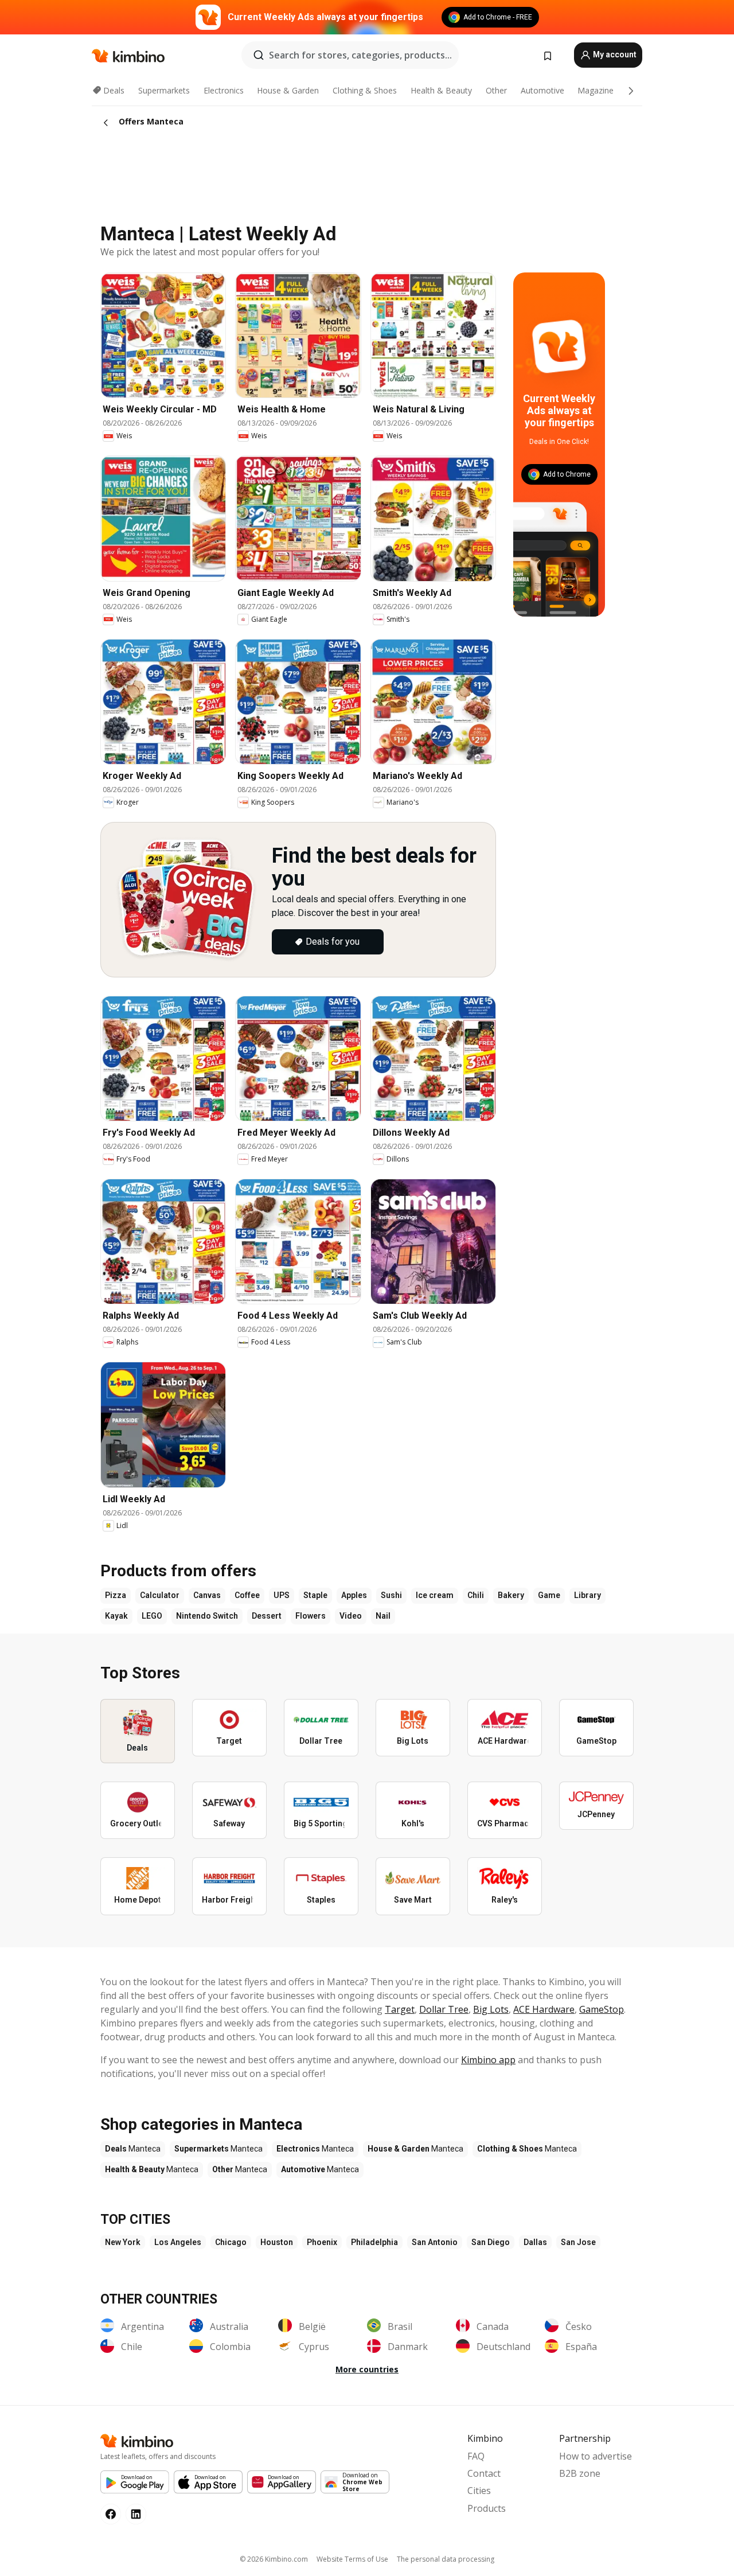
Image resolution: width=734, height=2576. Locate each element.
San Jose (578, 2242)
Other (496, 90)
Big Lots (491, 2009)
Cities (479, 2491)
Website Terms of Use (352, 2559)
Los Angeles (178, 2242)
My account (614, 54)
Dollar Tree (444, 2009)
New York (123, 2242)
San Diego (491, 2242)
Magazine (596, 90)
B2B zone (580, 2473)
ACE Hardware (544, 2009)
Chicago (231, 2242)
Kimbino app (488, 2060)
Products (487, 2508)
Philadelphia (374, 2242)
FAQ (476, 2456)
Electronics (224, 90)
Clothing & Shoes (365, 90)
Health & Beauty (441, 90)
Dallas (535, 2242)
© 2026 (274, 2559)
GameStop (602, 2009)
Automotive (542, 90)
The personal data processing (446, 2559)
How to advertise (596, 2456)
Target (400, 2009)
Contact (484, 2473)
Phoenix (322, 2242)
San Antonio (435, 2242)
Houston (277, 2242)
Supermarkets (164, 90)
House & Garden (288, 90)
